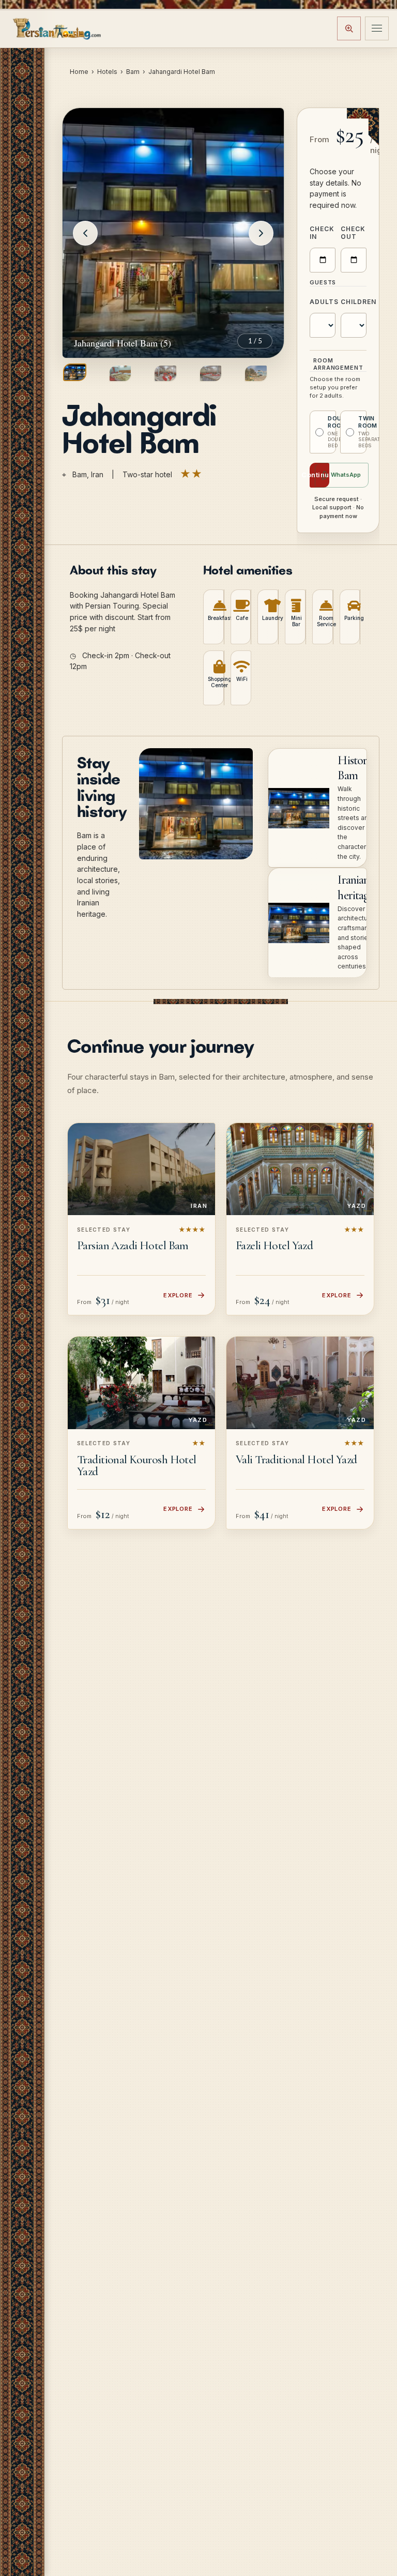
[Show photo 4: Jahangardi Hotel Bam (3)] (211, 373)
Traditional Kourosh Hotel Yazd (137, 1466)
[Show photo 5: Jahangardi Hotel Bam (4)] (256, 373)
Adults (323, 302)
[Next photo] (261, 233)
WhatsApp (346, 475)
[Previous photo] (85, 233)
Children (354, 302)
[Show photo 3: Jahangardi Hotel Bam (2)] (165, 373)
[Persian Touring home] (57, 28)
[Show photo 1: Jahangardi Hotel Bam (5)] (75, 372)
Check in (322, 233)
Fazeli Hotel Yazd (274, 1246)
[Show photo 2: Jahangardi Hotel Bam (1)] (120, 373)
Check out (353, 233)
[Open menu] (377, 28)
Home (79, 72)
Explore (178, 1295)
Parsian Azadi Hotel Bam (133, 1246)
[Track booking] (349, 28)
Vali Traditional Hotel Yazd (296, 1460)
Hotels (107, 72)
